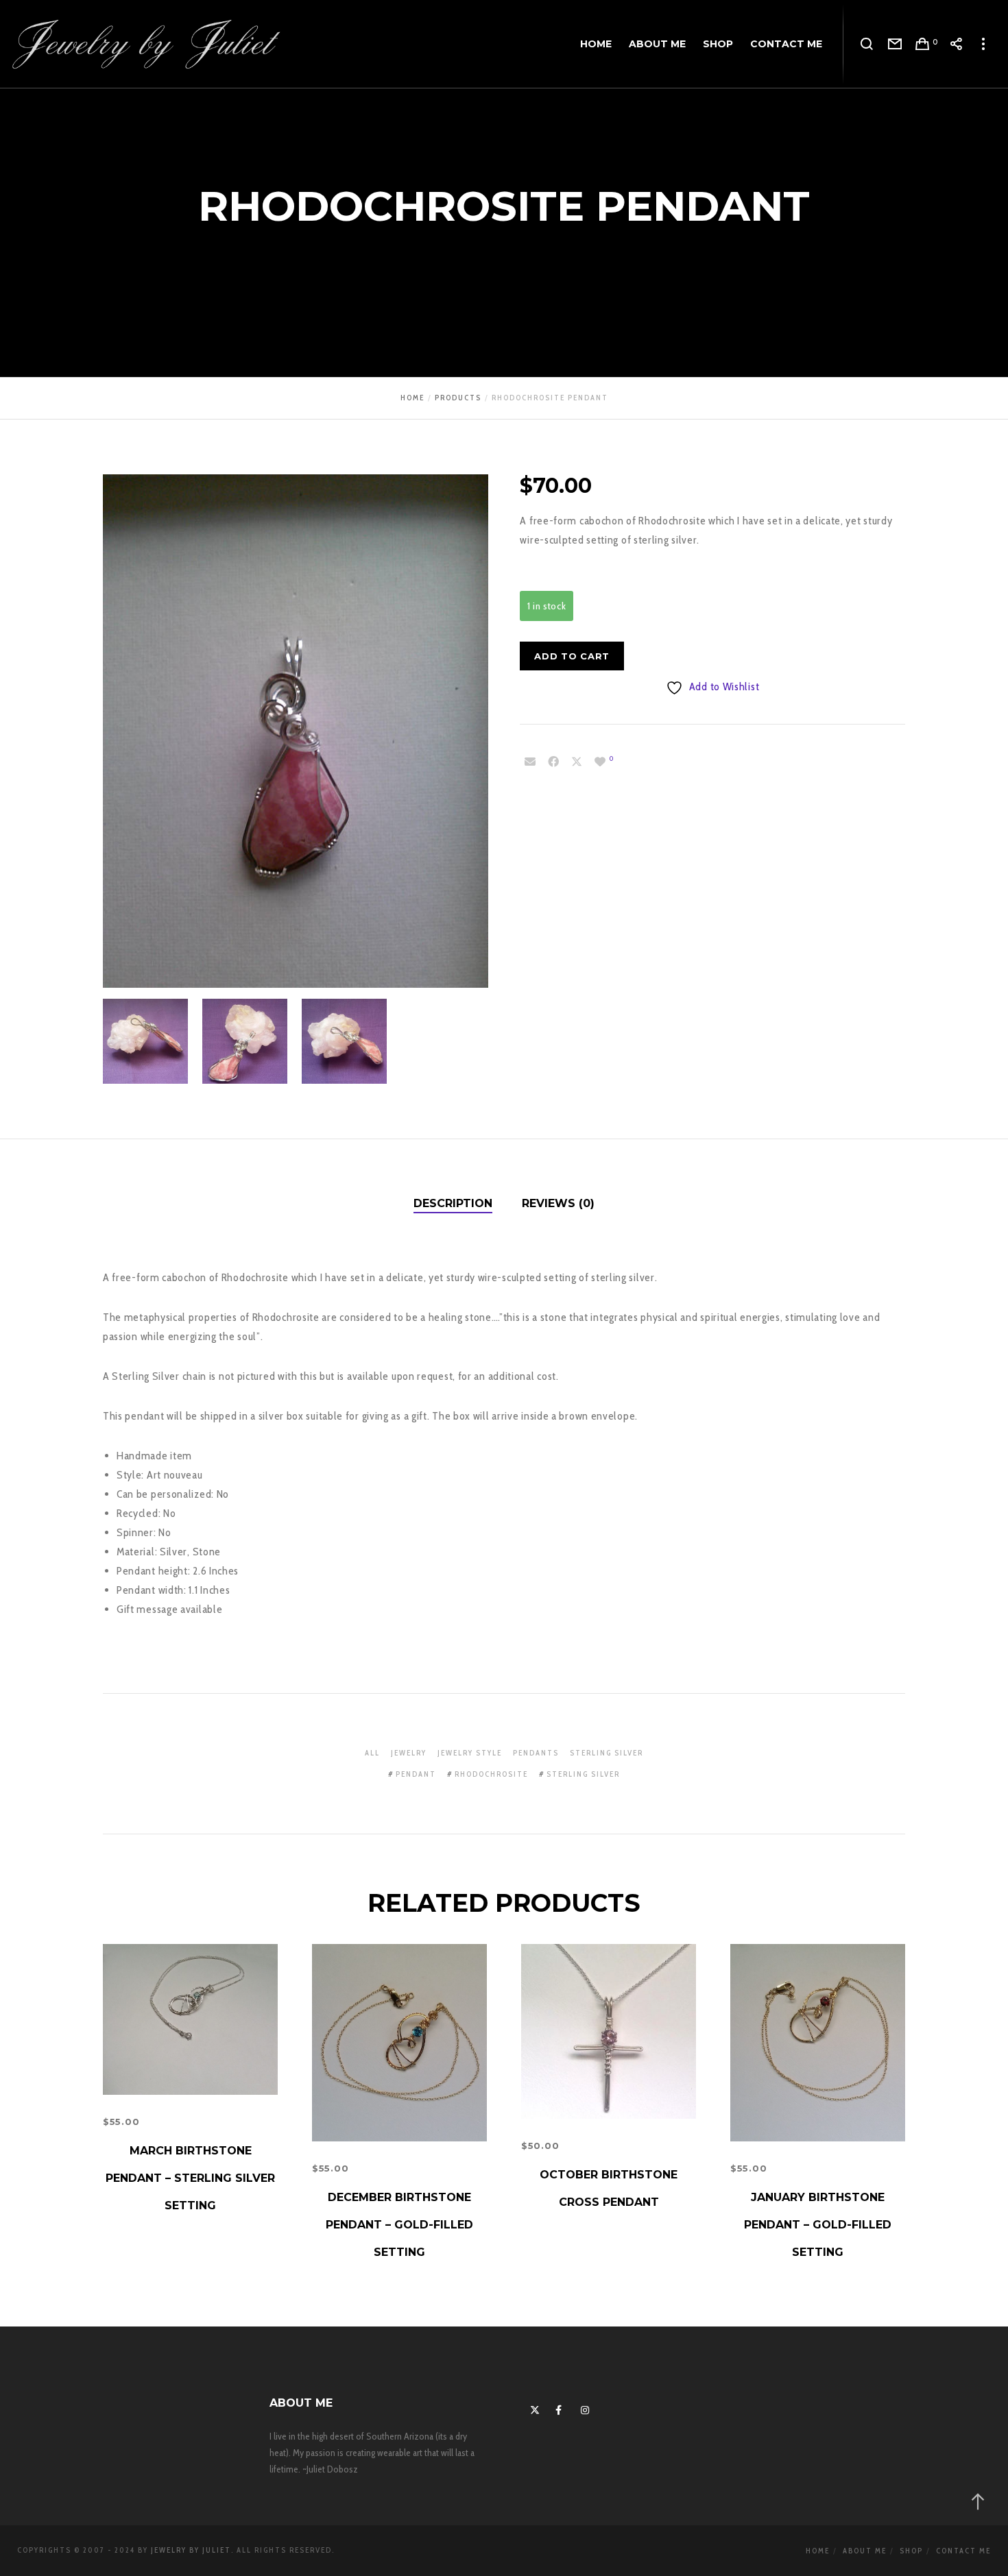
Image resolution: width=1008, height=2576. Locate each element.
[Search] (867, 45)
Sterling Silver (607, 1753)
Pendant (416, 1774)
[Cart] (923, 45)
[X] (533, 2408)
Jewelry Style (470, 1753)
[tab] (453, 1204)
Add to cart (572, 656)
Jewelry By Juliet (191, 2550)
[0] (600, 762)
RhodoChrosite (491, 1774)
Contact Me (963, 2551)
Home (818, 2551)
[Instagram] (584, 2408)
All (372, 1753)
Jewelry (409, 1753)
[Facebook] (558, 2408)
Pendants (536, 1753)
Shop (911, 2551)
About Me (865, 2551)
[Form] (895, 45)
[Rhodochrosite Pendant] (530, 762)
